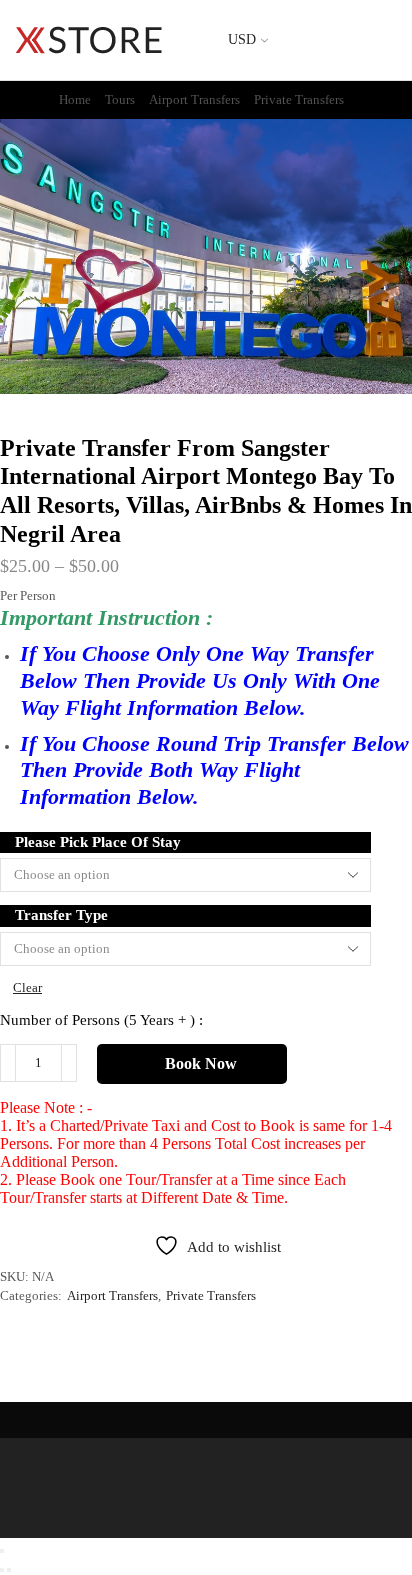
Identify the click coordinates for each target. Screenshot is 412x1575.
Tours (120, 99)
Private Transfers (299, 99)
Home (75, 99)
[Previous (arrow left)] (2, 1570)
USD (242, 39)
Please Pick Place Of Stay (98, 842)
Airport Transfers (194, 99)
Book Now (201, 1063)
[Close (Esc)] (2, 1551)
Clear (27, 987)
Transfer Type (61, 915)
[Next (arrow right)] (9, 1570)
